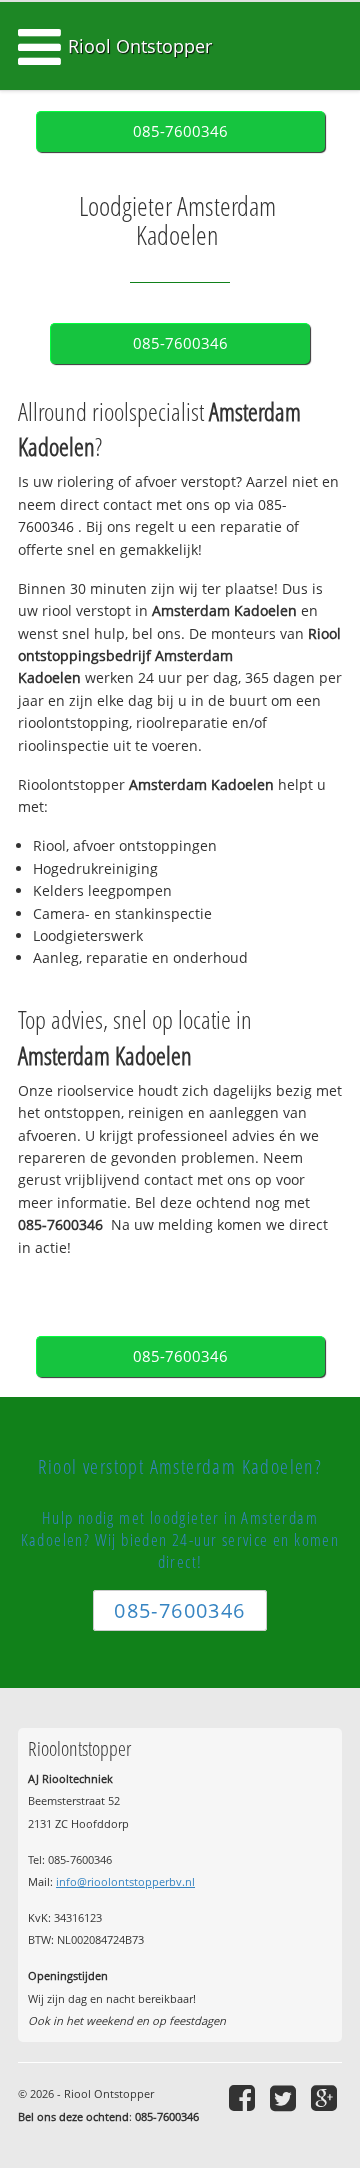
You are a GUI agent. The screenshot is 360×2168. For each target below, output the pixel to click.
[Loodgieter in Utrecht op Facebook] (244, 2097)
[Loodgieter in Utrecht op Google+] (326, 2097)
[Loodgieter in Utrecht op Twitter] (285, 2097)
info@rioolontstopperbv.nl (125, 1881)
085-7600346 (180, 131)
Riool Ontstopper (140, 46)
